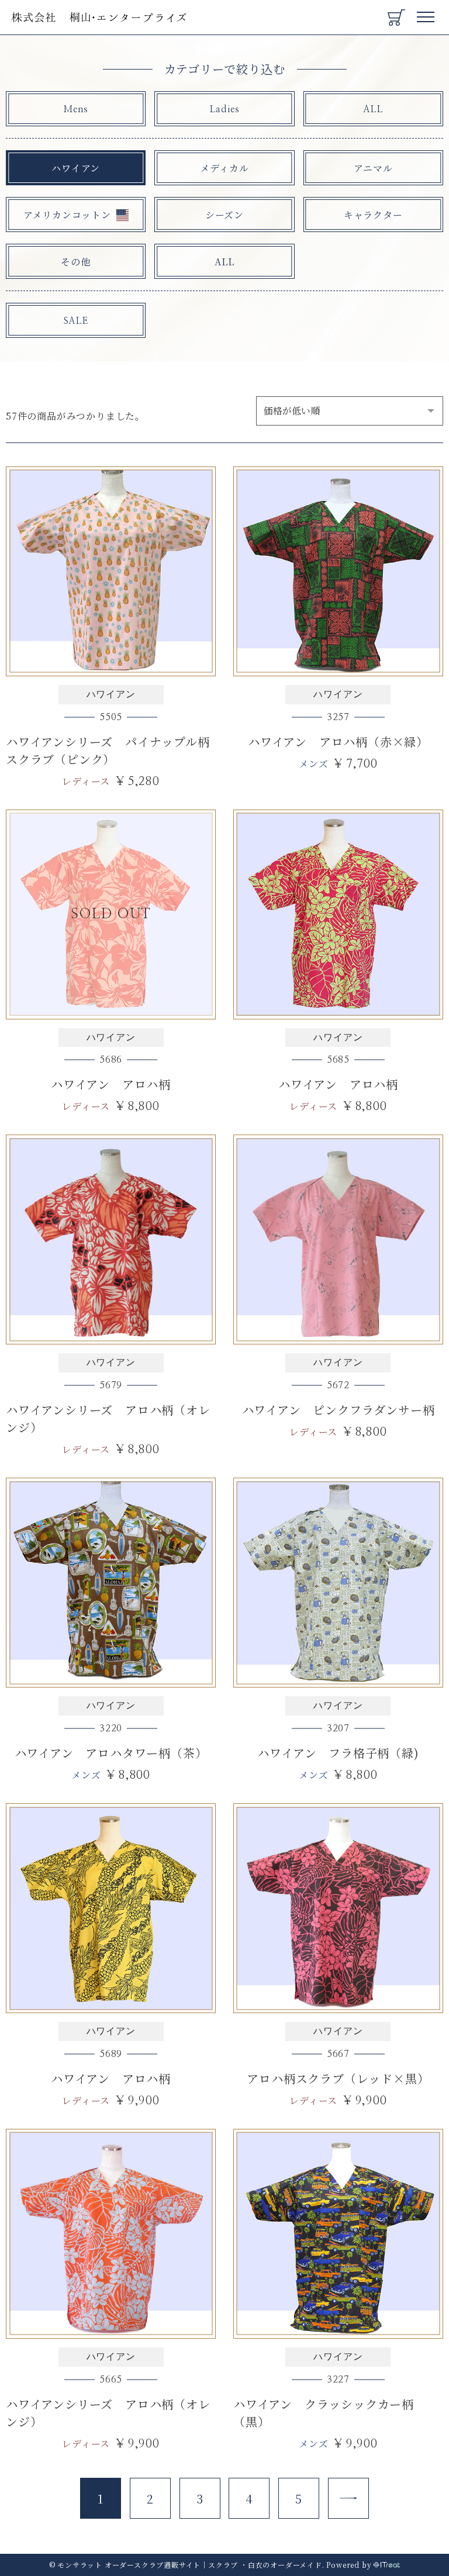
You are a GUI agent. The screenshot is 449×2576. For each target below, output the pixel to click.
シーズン (224, 215)
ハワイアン (76, 168)
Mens (76, 109)
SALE (76, 321)
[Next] (348, 2498)
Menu (426, 13)
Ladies (225, 109)
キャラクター (373, 215)
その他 (75, 262)
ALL (373, 109)
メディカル (224, 168)
